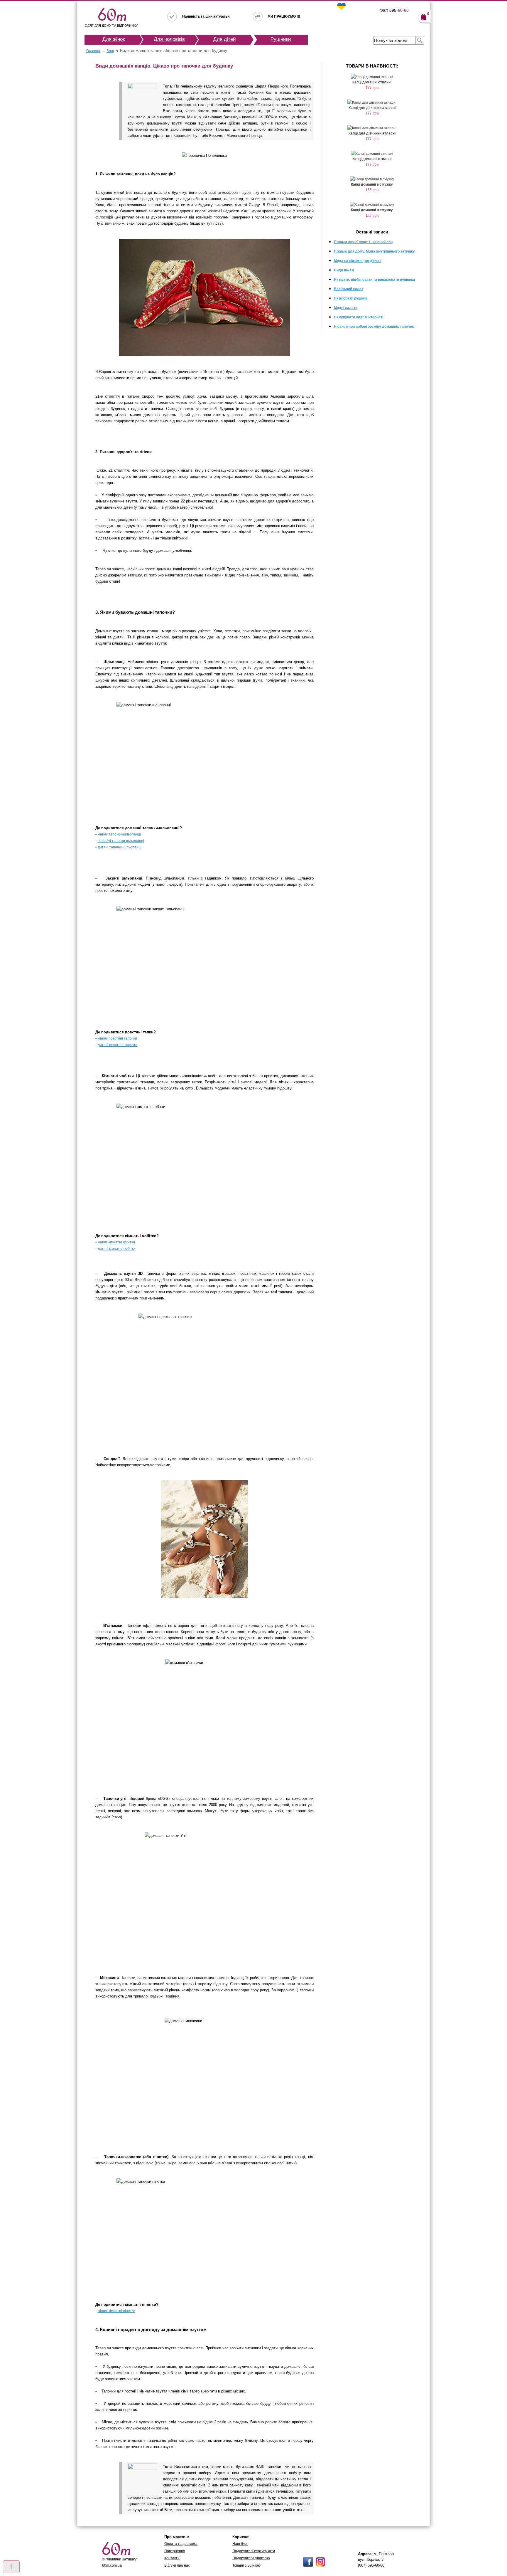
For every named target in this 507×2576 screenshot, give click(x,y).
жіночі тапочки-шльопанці (119, 834)
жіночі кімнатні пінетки (116, 2311)
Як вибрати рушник (350, 298)
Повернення (175, 2551)
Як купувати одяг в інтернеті (359, 317)
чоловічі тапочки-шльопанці (121, 841)
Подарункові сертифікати (254, 2551)
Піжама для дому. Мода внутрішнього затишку (374, 251)
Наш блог (240, 2544)
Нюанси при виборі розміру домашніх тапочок (374, 327)
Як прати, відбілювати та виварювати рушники (374, 280)
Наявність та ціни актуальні (206, 16)
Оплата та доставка (181, 2544)
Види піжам (344, 270)
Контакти (172, 2558)
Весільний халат (349, 289)
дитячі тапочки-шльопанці (120, 847)
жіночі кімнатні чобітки (116, 1242)
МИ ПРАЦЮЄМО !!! (284, 16)
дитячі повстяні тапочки (118, 1045)
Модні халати (346, 308)
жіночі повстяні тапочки (117, 1038)
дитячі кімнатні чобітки (117, 1249)
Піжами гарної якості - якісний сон (363, 242)
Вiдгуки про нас (177, 2565)
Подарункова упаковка (251, 2558)
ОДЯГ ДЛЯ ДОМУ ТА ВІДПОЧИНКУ (111, 26)
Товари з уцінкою (246, 2565)
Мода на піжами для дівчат (358, 261)
